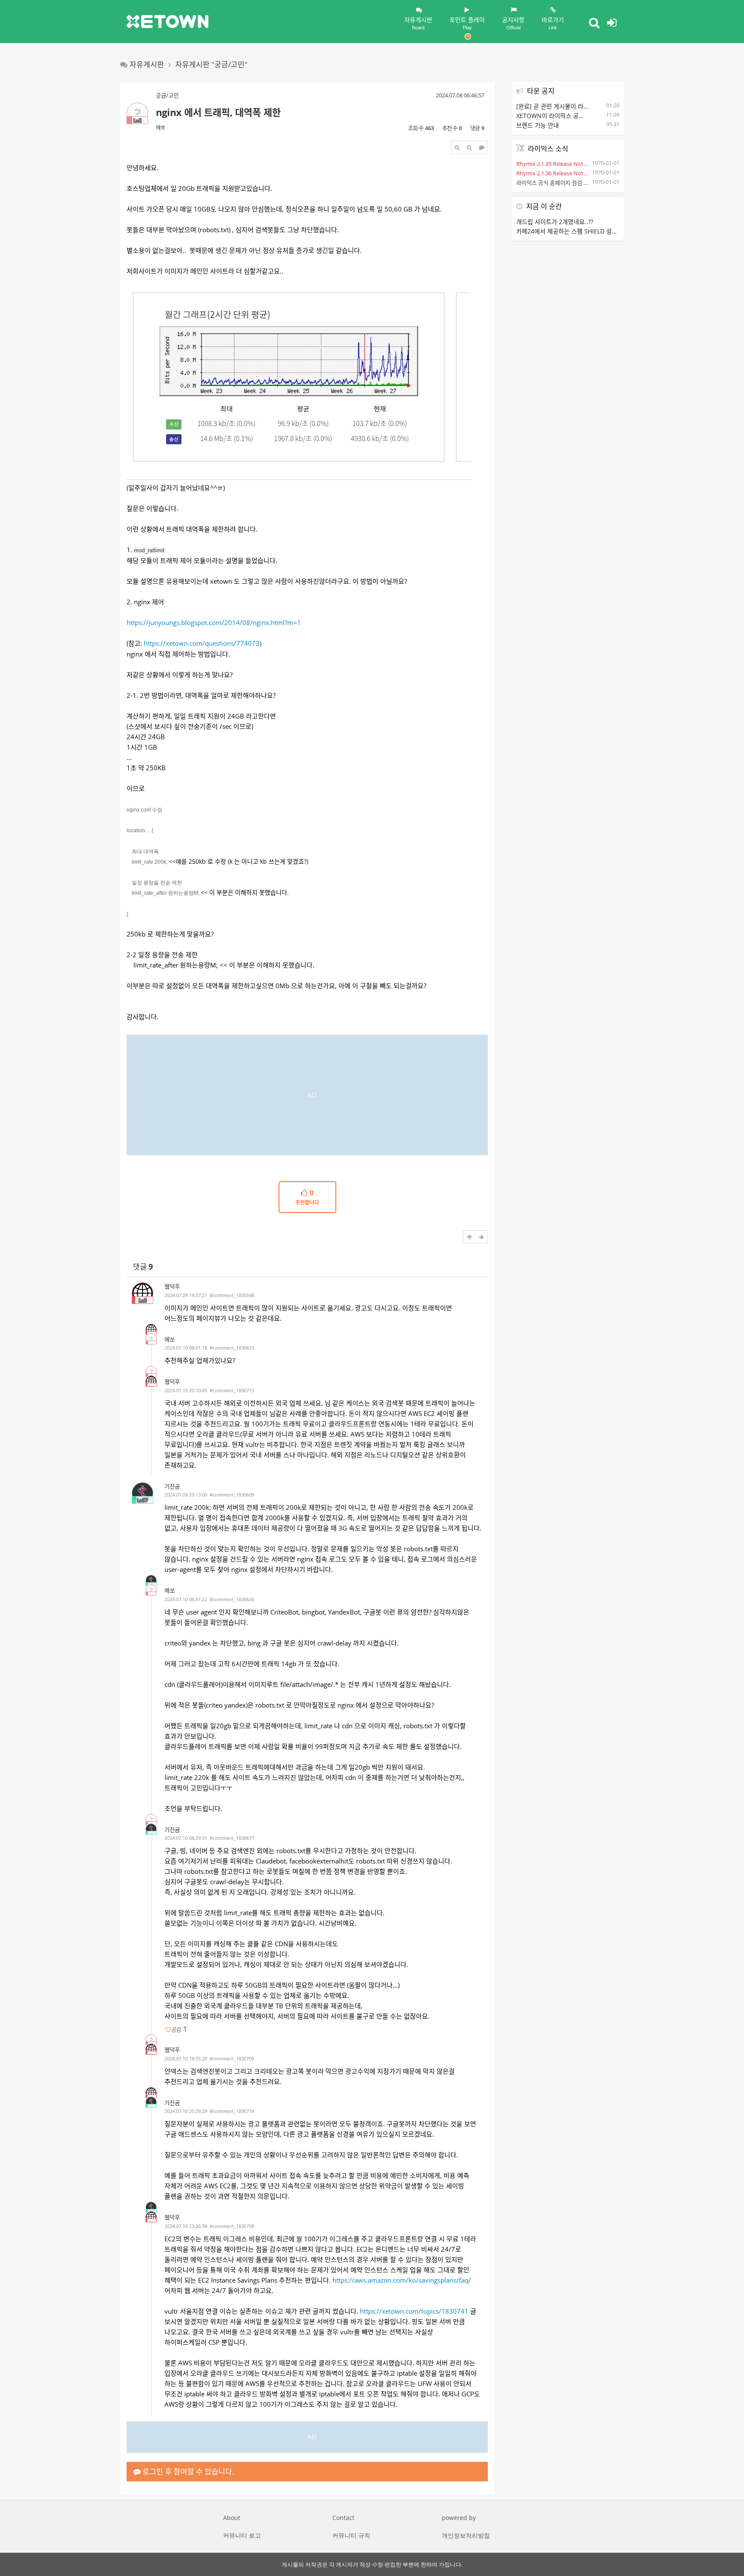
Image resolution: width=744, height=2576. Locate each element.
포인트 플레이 (467, 23)
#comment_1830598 (232, 1295)
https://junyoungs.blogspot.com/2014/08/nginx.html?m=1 (214, 622)
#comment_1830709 (232, 2058)
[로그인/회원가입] (612, 22)
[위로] (469, 1237)
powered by (459, 2518)
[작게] (469, 147)
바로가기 (553, 23)
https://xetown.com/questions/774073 (202, 643)
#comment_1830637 (232, 1838)
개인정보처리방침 (466, 2535)
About (232, 2518)
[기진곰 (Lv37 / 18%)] (151, 1580)
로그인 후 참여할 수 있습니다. (188, 2472)
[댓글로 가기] (481, 147)
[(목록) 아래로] (481, 1237)
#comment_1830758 (232, 2226)
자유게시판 (418, 23)
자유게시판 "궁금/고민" (211, 64)
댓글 (143, 1267)
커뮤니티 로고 (242, 2535)
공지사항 (513, 23)
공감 (179, 2029)
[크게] (457, 147)
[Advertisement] (307, 1095)
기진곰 (172, 1486)
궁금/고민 (167, 95)
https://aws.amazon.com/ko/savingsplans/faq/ (402, 2280)
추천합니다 (307, 1198)
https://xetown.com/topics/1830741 (414, 2311)
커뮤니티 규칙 (351, 2535)
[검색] (594, 22)
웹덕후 (172, 1286)
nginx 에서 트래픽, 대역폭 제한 (218, 112)
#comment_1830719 (232, 2111)
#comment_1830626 (232, 1599)
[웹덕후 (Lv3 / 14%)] (151, 1329)
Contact (343, 2518)
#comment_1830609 (232, 1495)
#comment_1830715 (232, 1390)
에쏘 (161, 128)
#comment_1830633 (232, 1348)
